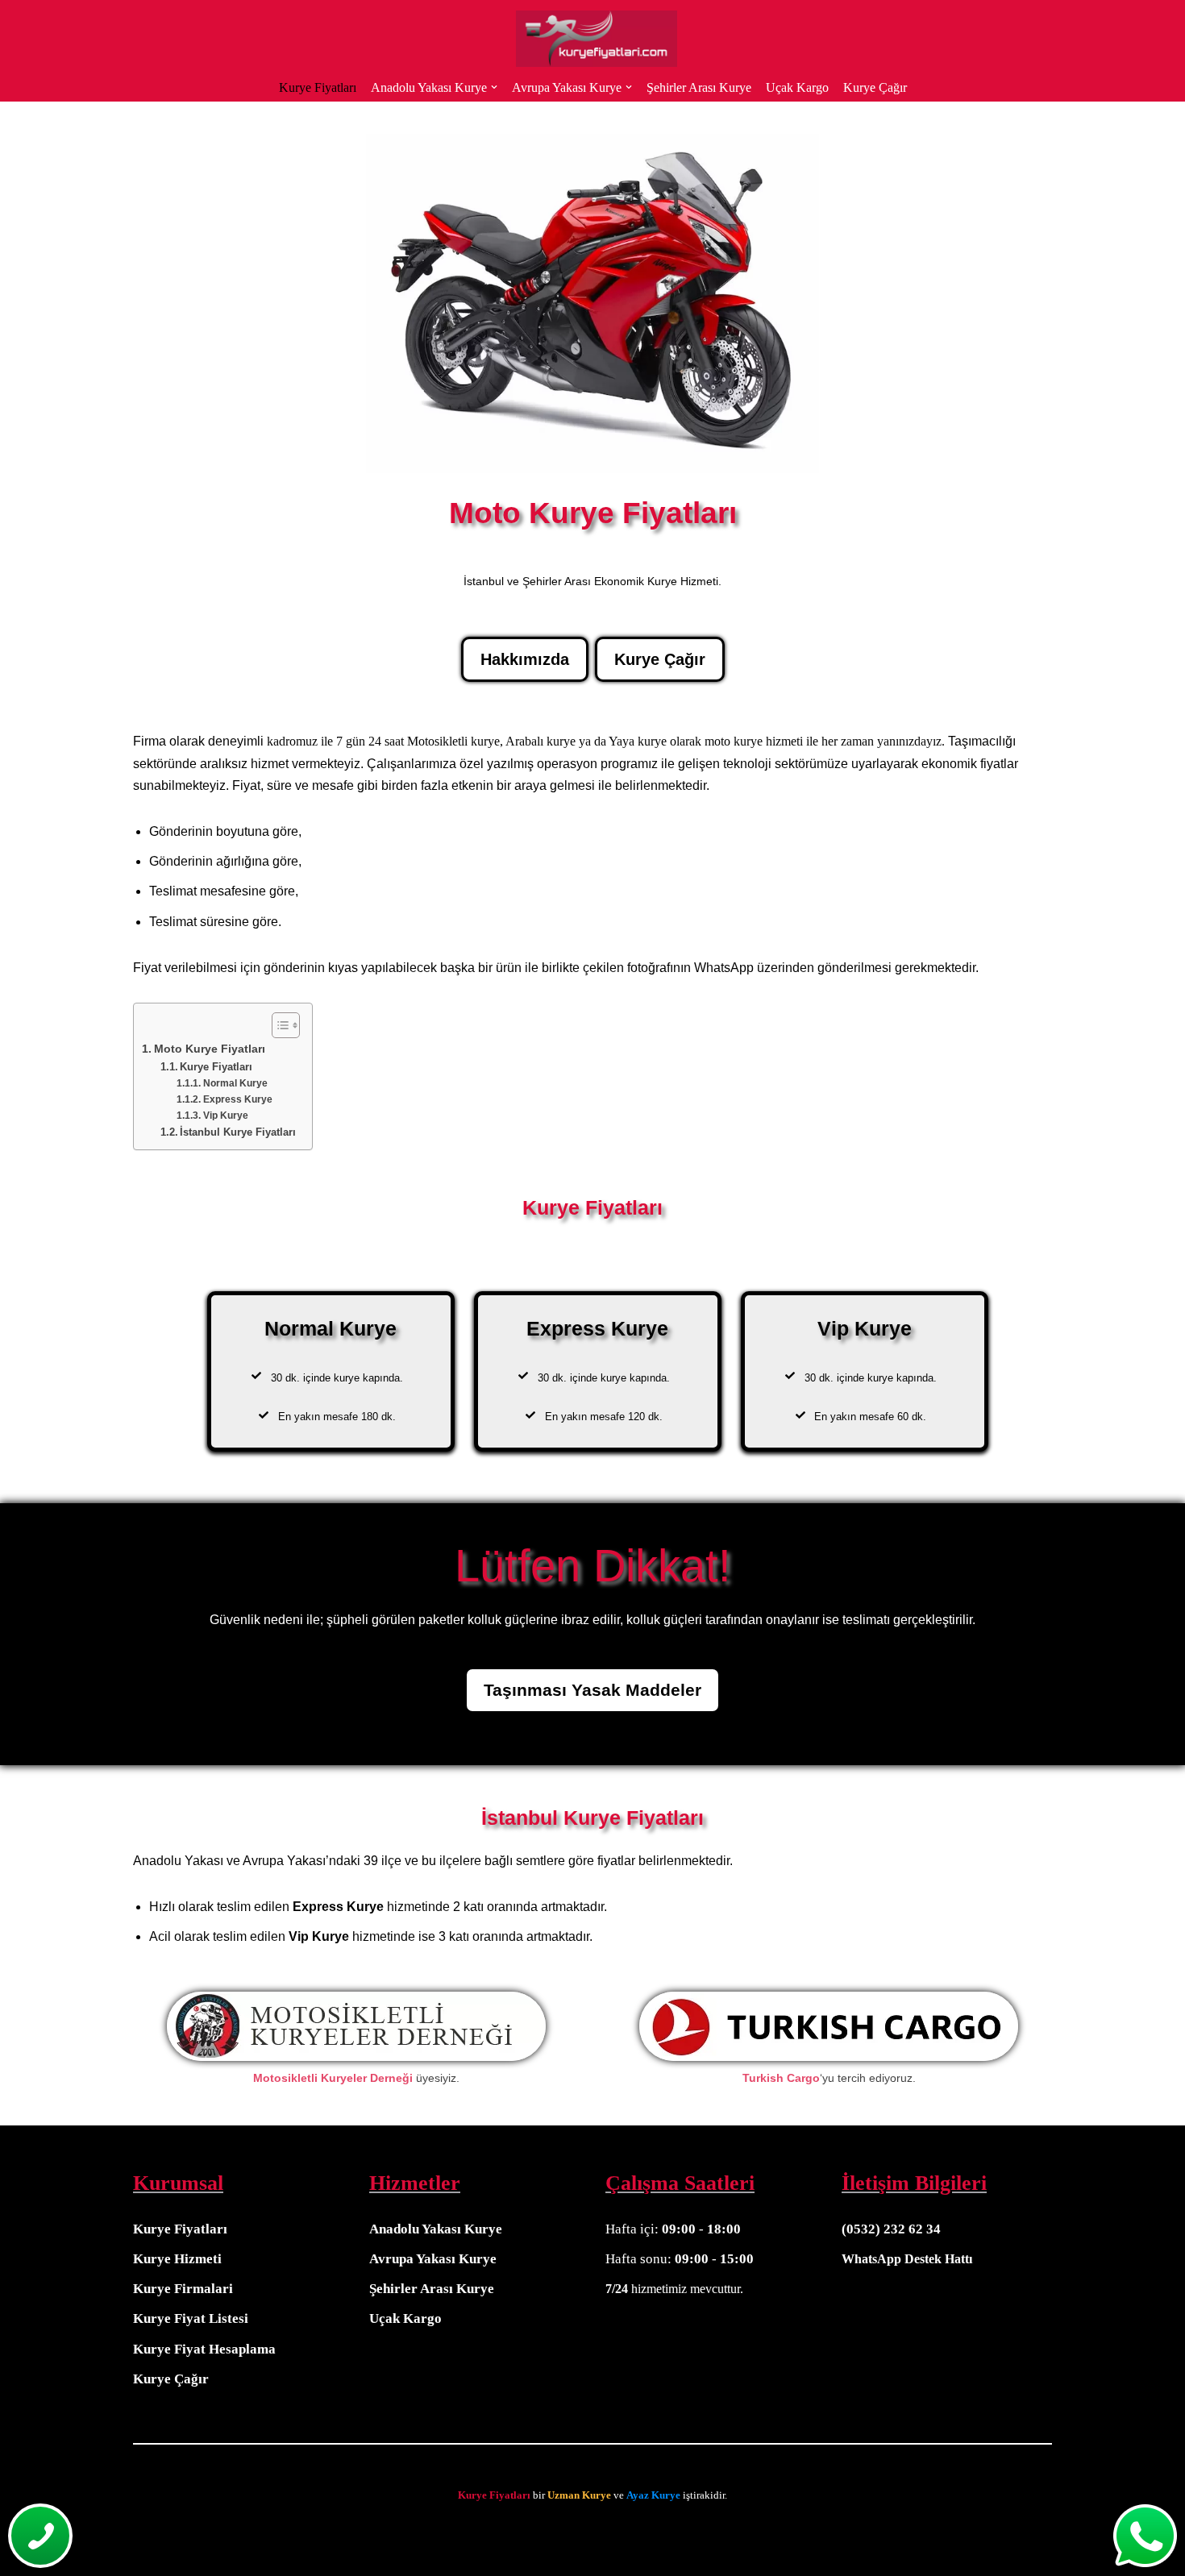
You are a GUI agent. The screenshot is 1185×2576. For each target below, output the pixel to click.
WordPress (76, 2534)
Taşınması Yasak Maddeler (592, 1690)
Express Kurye (237, 1099)
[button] (494, 87)
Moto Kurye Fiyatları (210, 1049)
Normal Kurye (235, 1083)
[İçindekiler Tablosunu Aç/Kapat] (278, 1025)
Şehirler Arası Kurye (699, 87)
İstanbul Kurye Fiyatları (238, 1132)
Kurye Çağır (875, 87)
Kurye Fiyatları (318, 87)
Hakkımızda (525, 659)
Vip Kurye (225, 1115)
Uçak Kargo (797, 87)
